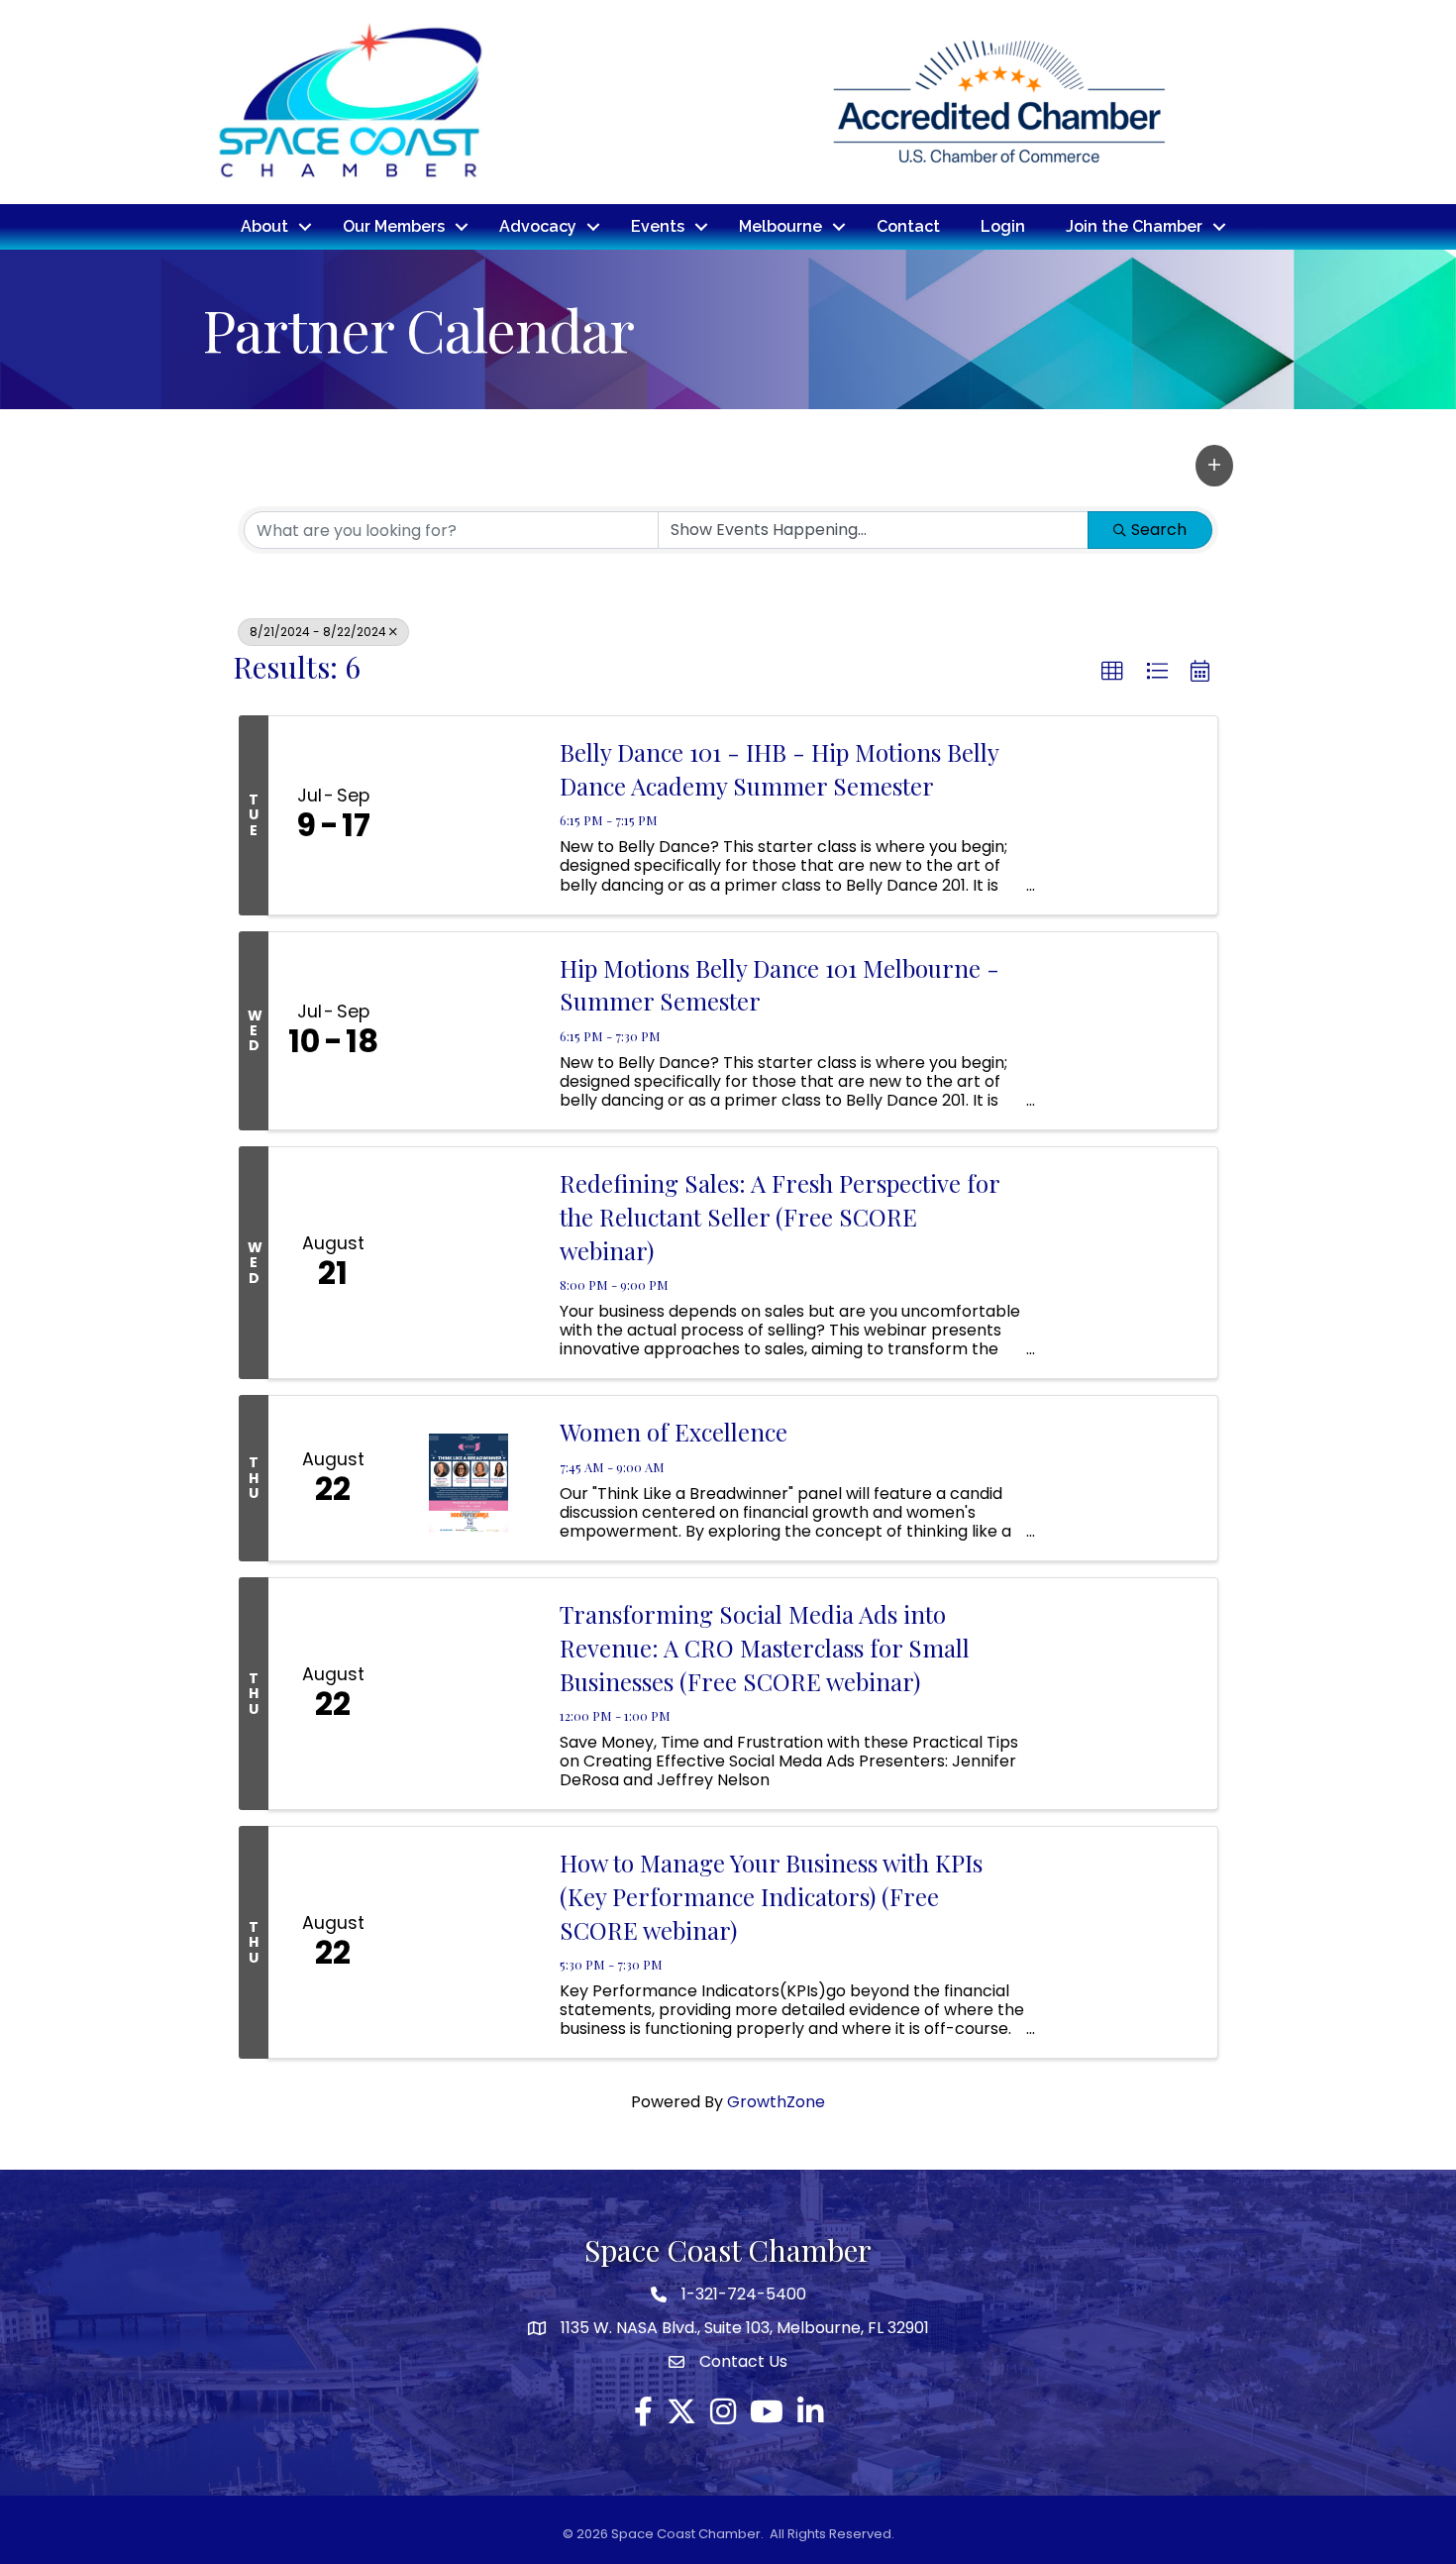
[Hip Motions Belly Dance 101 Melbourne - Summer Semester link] (468, 1031)
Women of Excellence (674, 1432)
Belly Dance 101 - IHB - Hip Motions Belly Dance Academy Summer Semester (779, 769)
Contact (908, 226)
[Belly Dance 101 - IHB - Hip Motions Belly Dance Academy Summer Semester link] (468, 815)
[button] (1214, 466)
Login (1003, 226)
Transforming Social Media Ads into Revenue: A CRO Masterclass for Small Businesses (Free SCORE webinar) (765, 1647)
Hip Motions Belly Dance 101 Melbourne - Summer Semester (780, 985)
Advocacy (538, 226)
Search (1159, 530)
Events (658, 226)
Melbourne (780, 226)
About (264, 226)
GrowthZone (776, 2102)
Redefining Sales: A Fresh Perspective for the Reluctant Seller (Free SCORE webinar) (780, 1216)
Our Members (394, 226)
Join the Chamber (1134, 226)
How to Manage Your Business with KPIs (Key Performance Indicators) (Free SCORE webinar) (771, 1896)
